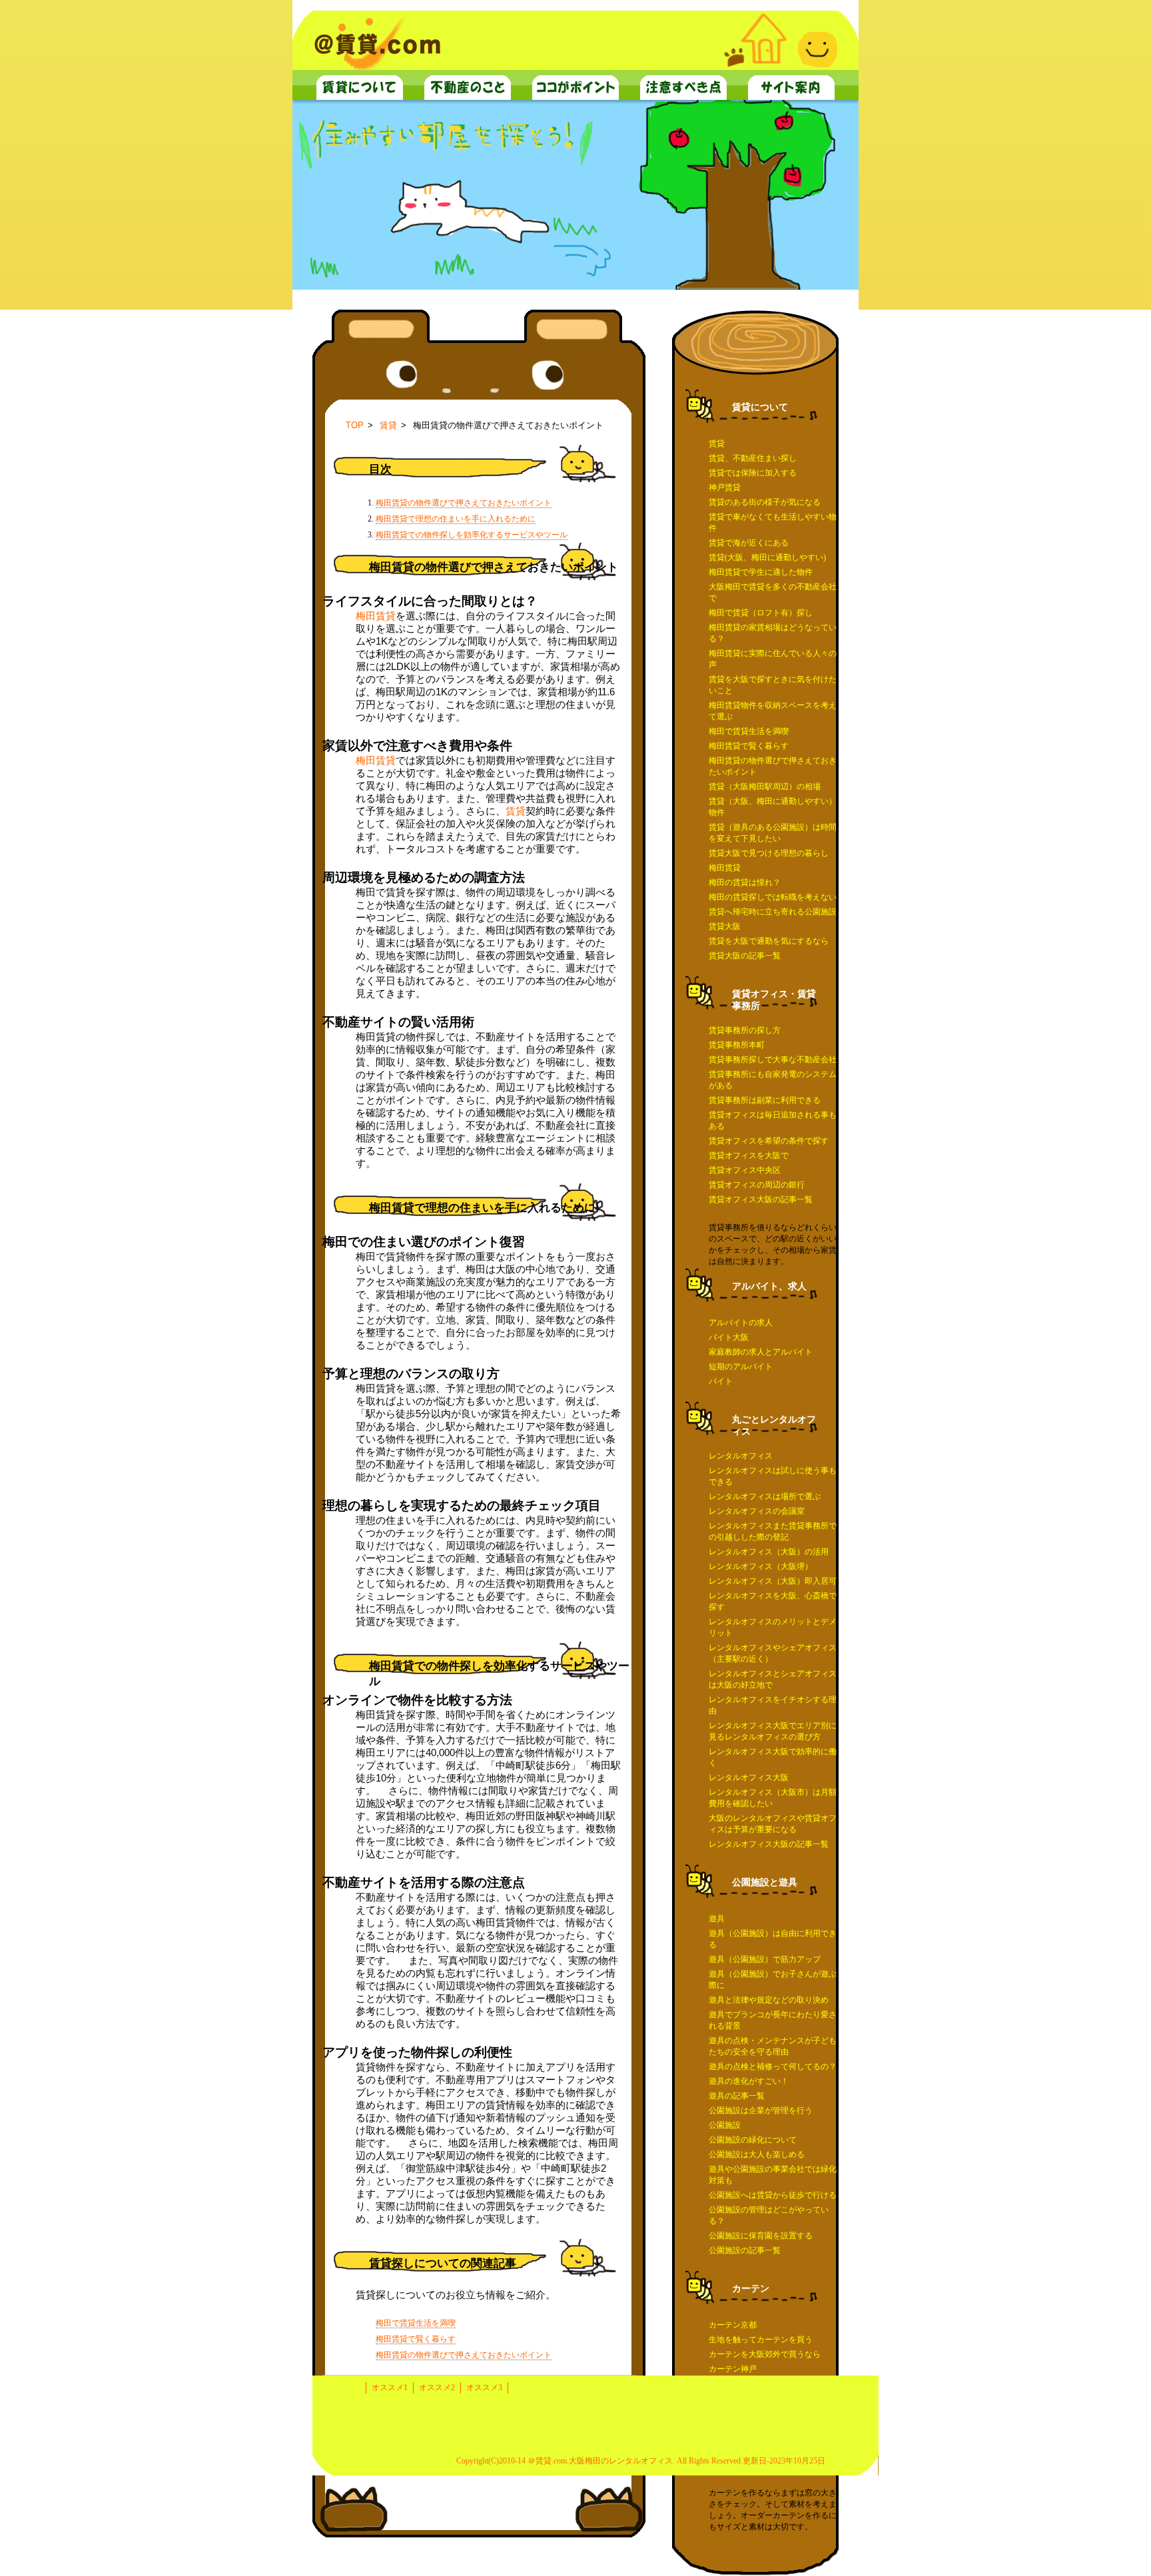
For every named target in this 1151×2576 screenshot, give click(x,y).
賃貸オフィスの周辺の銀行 (757, 1185)
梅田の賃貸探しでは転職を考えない (773, 897)
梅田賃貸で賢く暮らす (749, 746)
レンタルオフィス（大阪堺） (761, 1566)
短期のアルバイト (741, 1367)
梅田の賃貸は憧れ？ (745, 882)
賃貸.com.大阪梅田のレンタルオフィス (604, 2461)
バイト (721, 1381)
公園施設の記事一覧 (745, 2250)
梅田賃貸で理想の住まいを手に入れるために (456, 519)
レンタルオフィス (741, 1456)
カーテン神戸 (733, 2369)
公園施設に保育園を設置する (761, 2236)
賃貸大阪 (725, 926)
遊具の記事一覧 (737, 2096)
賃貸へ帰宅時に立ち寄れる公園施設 (773, 912)
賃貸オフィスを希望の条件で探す (769, 1141)
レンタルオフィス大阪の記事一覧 (769, 1844)
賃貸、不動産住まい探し (753, 458)
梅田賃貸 (725, 868)
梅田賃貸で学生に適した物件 (761, 572)
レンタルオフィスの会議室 (757, 1511)
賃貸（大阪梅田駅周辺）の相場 (765, 787)
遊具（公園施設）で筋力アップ (765, 1959)
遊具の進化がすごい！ (749, 2081)
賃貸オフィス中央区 (745, 1170)
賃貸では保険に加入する (753, 473)
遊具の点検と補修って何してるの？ (773, 2067)
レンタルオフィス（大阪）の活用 (769, 1552)
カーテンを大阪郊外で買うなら (765, 2354)
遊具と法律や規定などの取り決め (769, 2000)
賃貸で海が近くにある (749, 543)
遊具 (717, 1919)
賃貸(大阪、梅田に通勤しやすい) (767, 557)
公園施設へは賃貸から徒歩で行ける (773, 2195)
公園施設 (725, 2125)
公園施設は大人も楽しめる (757, 2154)
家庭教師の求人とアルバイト (761, 1352)
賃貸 (717, 444)
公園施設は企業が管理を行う (761, 2110)
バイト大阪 (729, 1337)
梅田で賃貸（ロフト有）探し (761, 613)
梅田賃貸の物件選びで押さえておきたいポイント (464, 503)
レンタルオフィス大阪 (749, 1777)
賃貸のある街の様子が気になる (765, 502)
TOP (355, 425)
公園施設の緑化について (753, 2140)
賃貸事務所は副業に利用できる (765, 1100)
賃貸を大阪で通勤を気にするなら (769, 941)
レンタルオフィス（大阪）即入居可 (773, 1581)
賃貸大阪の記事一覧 (745, 956)
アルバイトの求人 (741, 1323)
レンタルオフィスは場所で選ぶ (765, 1496)
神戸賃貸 (725, 487)
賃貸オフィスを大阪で (749, 1155)
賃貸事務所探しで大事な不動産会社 (773, 1060)
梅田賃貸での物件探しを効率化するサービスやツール (472, 535)
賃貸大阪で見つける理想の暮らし (769, 853)
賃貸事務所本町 (737, 1045)
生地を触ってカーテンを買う (761, 2340)
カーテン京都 (733, 2325)
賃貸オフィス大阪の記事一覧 (761, 1199)
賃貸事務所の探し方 (745, 1030)
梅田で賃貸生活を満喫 (749, 731)
